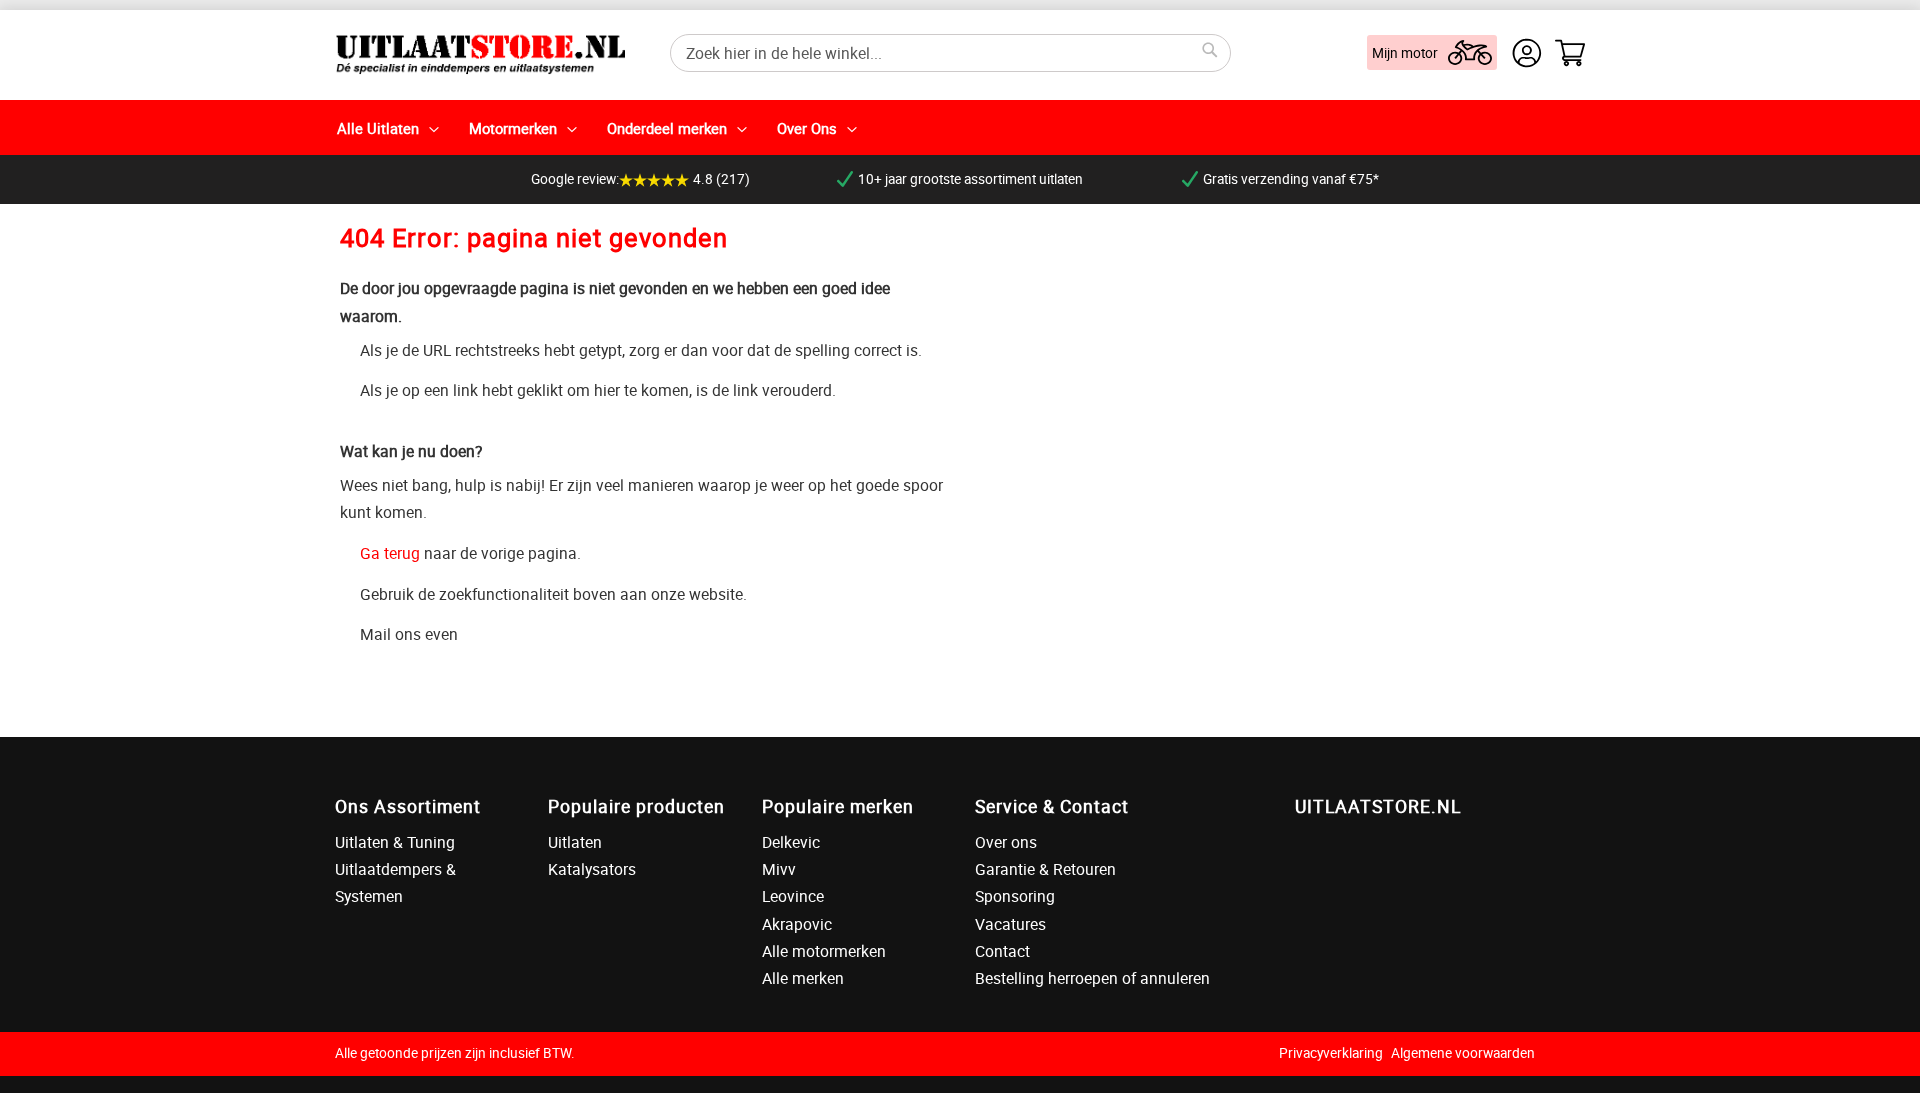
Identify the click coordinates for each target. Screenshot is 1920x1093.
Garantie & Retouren (1045, 869)
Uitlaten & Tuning (395, 842)
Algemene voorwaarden (1463, 1053)
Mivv (779, 869)
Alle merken (803, 978)
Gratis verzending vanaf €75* (1291, 179)
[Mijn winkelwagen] (1570, 53)
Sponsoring (1015, 896)
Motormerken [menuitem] (513, 128)
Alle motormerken (824, 951)
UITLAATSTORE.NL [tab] (1378, 806)
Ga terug (390, 553)
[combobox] (950, 53)
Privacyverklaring (1331, 1053)
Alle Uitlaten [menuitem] (378, 128)
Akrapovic (797, 924)
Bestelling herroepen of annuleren (1092, 978)
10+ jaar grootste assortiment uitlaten (970, 179)
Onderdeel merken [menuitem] (667, 128)
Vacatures (1010, 924)
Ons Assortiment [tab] (408, 806)
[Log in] (1527, 53)
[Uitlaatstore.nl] (480, 52)
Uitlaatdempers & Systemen (395, 882)
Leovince (793, 896)
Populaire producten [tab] (636, 806)
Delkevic (791, 842)
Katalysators (592, 869)
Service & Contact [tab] (1052, 806)
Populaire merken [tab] (838, 806)
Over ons (1006, 842)
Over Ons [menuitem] (807, 128)
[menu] (960, 127)
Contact (1002, 951)
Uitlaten (575, 842)
